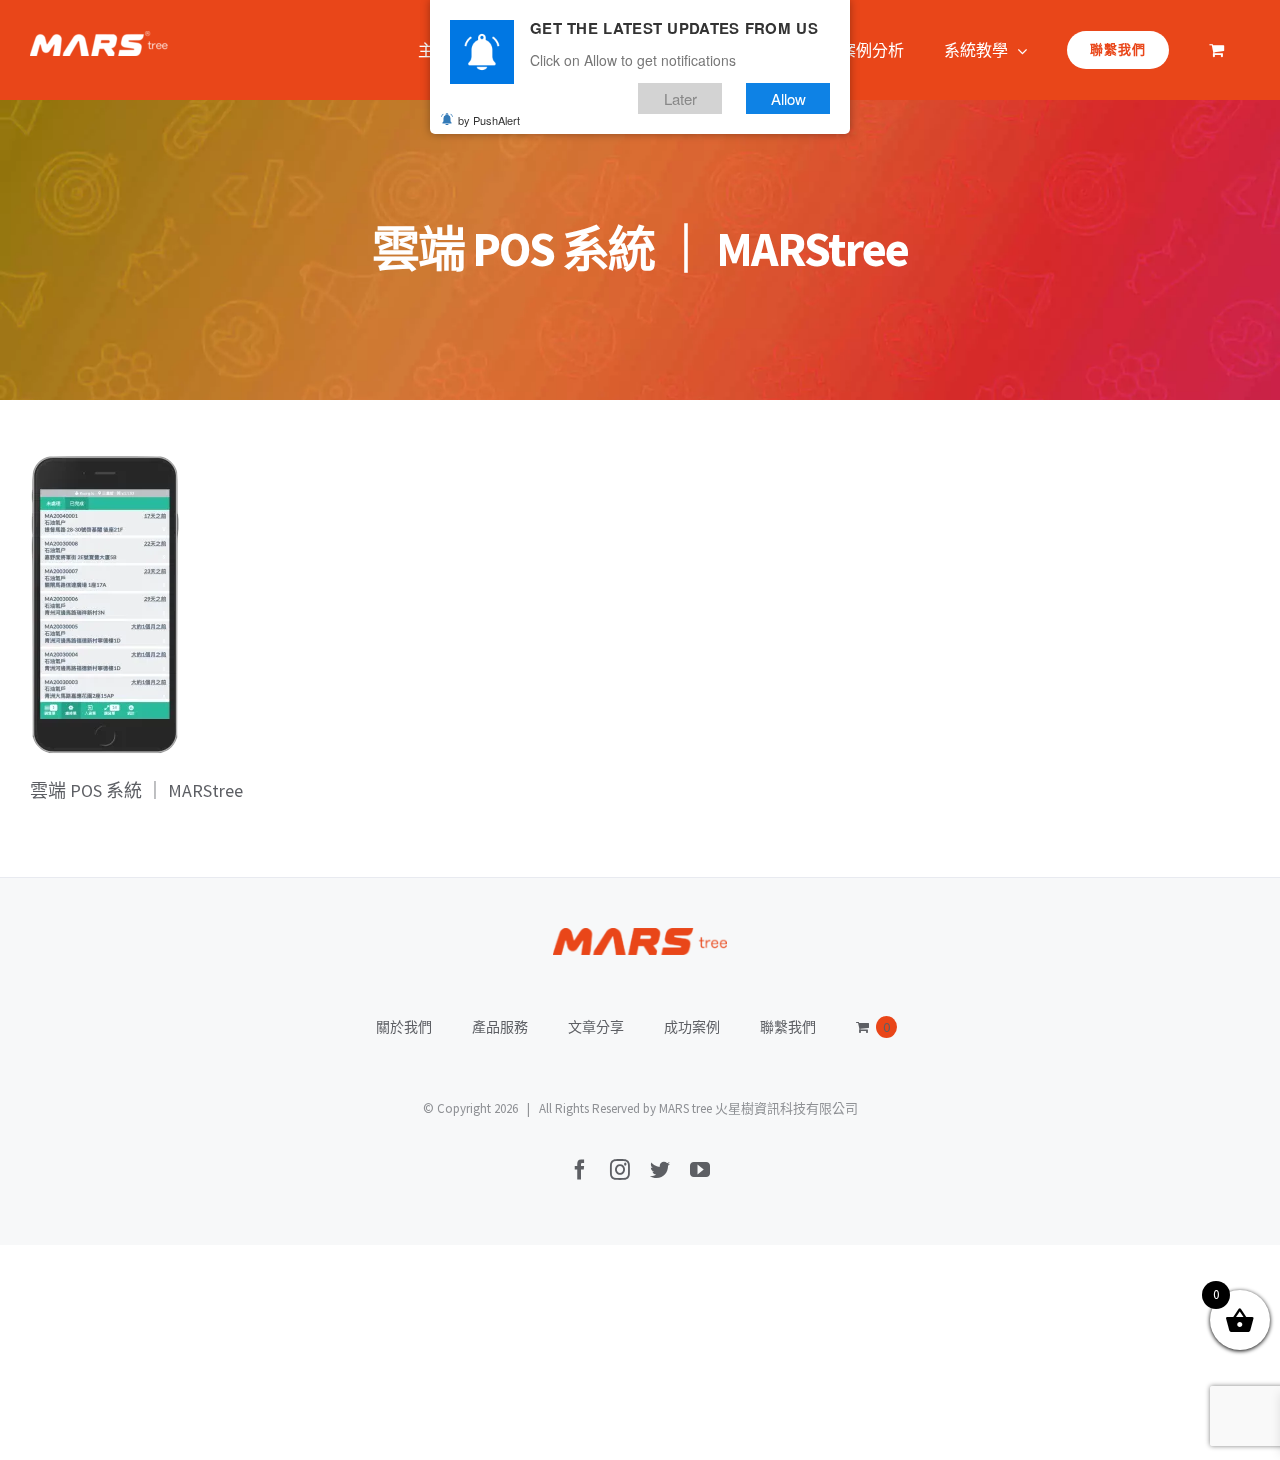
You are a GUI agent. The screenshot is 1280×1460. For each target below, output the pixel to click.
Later (680, 98)
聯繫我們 (788, 1027)
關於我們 (404, 1027)
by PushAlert (489, 120)
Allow (788, 98)
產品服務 (500, 1027)
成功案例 (692, 1027)
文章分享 (596, 1027)
